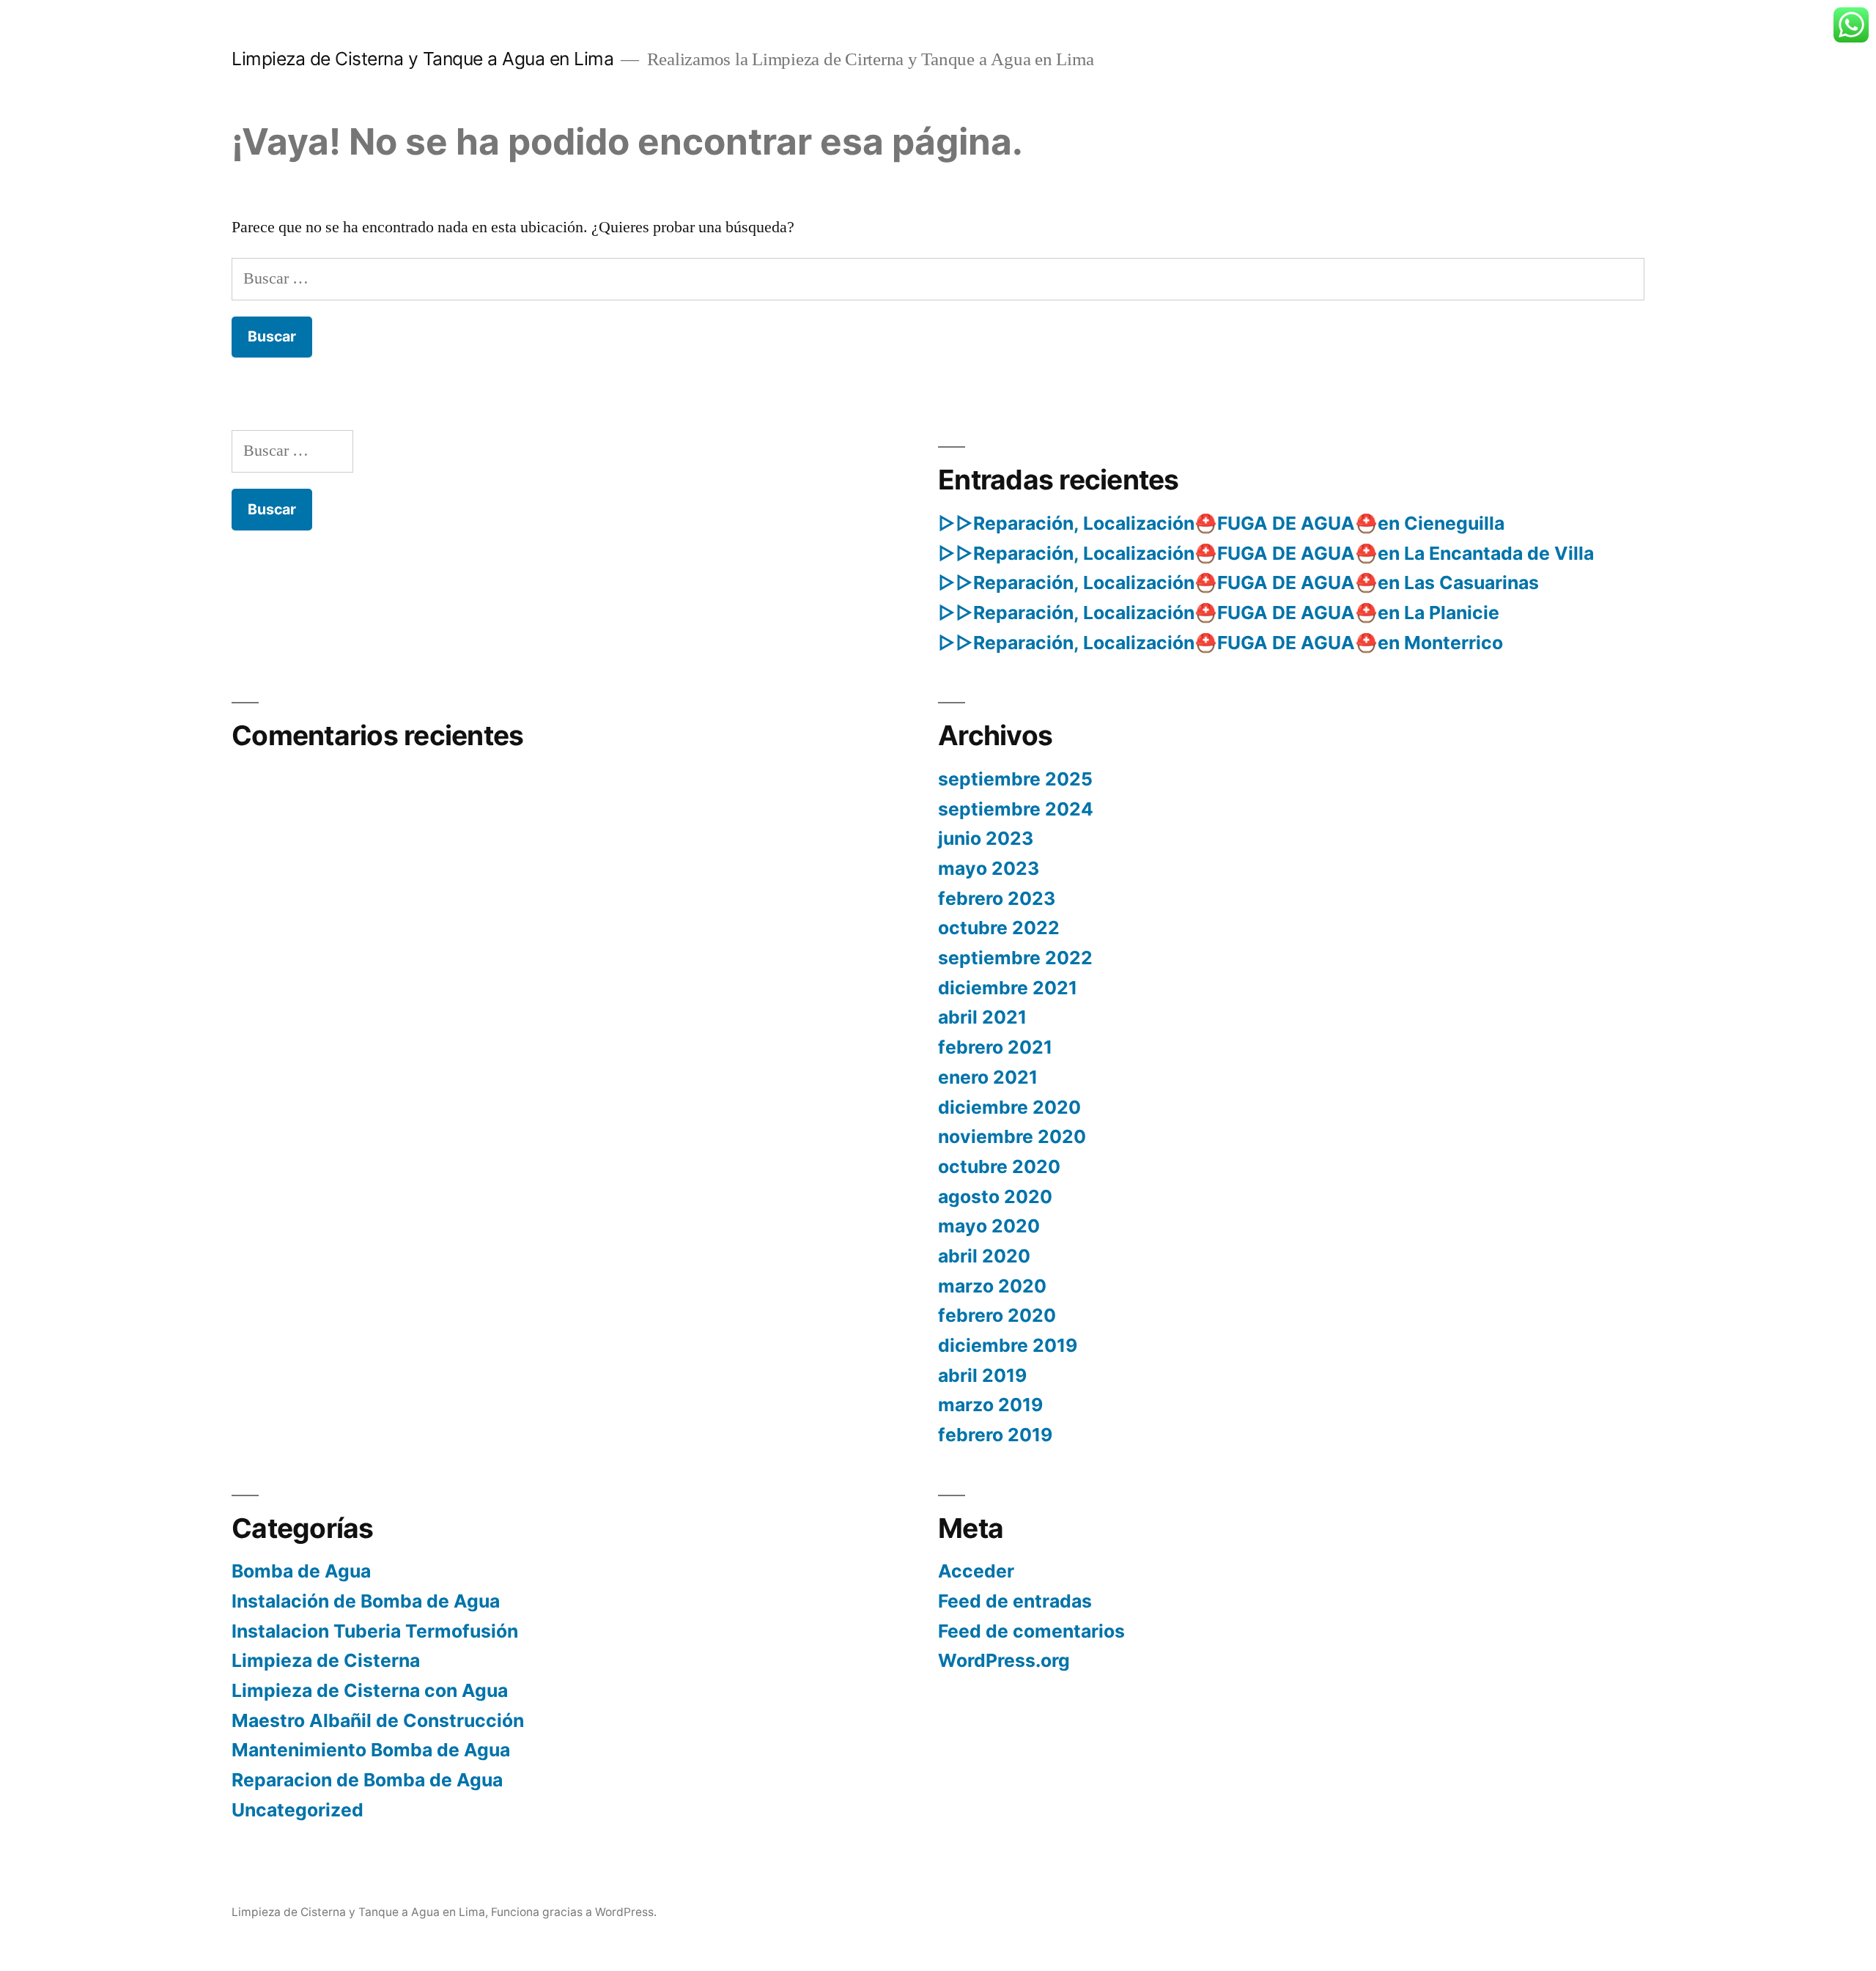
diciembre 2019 (1008, 1345)
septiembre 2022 (1015, 958)
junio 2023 (986, 838)
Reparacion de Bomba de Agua (367, 1780)
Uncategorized (298, 1810)
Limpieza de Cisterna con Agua (370, 1690)
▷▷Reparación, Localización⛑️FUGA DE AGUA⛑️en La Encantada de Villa (1266, 553)
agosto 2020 (995, 1197)
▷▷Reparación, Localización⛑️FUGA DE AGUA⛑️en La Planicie (1219, 613)
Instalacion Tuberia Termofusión (375, 1631)
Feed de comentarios (1031, 1631)
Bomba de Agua (301, 1571)
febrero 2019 (995, 1435)
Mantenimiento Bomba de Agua (371, 1750)
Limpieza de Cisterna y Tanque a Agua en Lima (422, 59)
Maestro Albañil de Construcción (378, 1720)
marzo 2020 (992, 1286)
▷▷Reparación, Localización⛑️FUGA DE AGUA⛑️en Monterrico (1220, 643)
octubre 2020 (999, 1166)
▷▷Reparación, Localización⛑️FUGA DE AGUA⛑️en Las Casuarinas (1238, 583)
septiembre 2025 (1015, 779)
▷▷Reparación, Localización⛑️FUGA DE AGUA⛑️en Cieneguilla (1221, 523)
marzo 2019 (990, 1405)
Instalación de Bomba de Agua (366, 1601)
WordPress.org (1004, 1660)
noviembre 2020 (1012, 1136)
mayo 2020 (989, 1226)
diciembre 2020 (1009, 1107)
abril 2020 (984, 1256)
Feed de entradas (1015, 1601)
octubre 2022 (999, 928)
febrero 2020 (997, 1315)
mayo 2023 (989, 868)
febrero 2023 (997, 898)
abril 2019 (982, 1375)
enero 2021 (988, 1077)
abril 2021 (982, 1017)
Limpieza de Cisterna (326, 1660)
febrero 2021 (995, 1047)
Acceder (976, 1571)
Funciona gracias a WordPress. (574, 1912)
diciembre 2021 (1008, 988)
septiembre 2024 (1016, 809)
